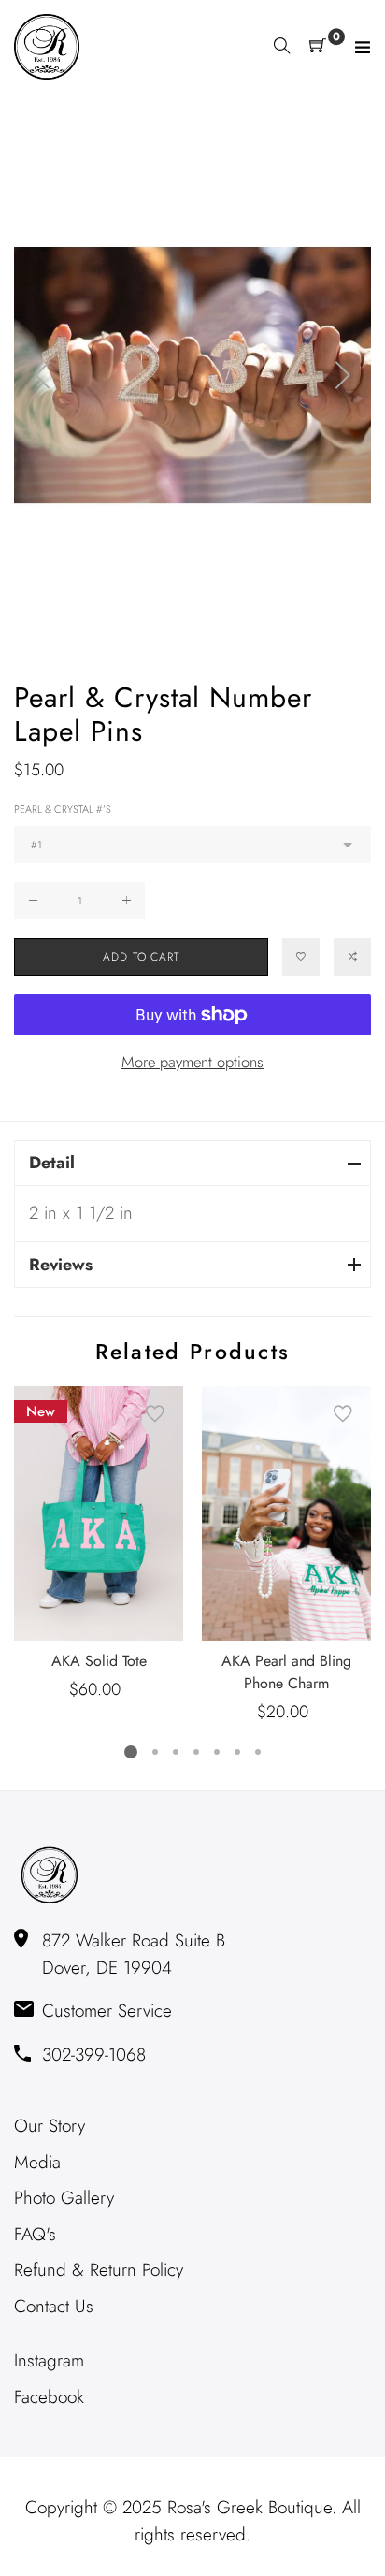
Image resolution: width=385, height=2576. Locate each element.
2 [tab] (155, 1752)
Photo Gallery (64, 2198)
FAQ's (35, 2234)
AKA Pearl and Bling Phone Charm (286, 1672)
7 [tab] (258, 1752)
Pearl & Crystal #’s (63, 809)
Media (37, 2162)
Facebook (49, 2397)
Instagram (49, 2360)
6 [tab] (237, 1752)
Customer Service (107, 2011)
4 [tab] (196, 1752)
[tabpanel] (99, 1544)
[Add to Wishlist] (301, 957)
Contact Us (54, 2306)
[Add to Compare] (352, 957)
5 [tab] (217, 1752)
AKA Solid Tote (99, 1661)
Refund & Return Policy (99, 2270)
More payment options (192, 1062)
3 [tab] (176, 1752)
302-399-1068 (94, 2055)
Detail (52, 1163)
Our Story (50, 2126)
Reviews (61, 1265)
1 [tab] (131, 1752)
